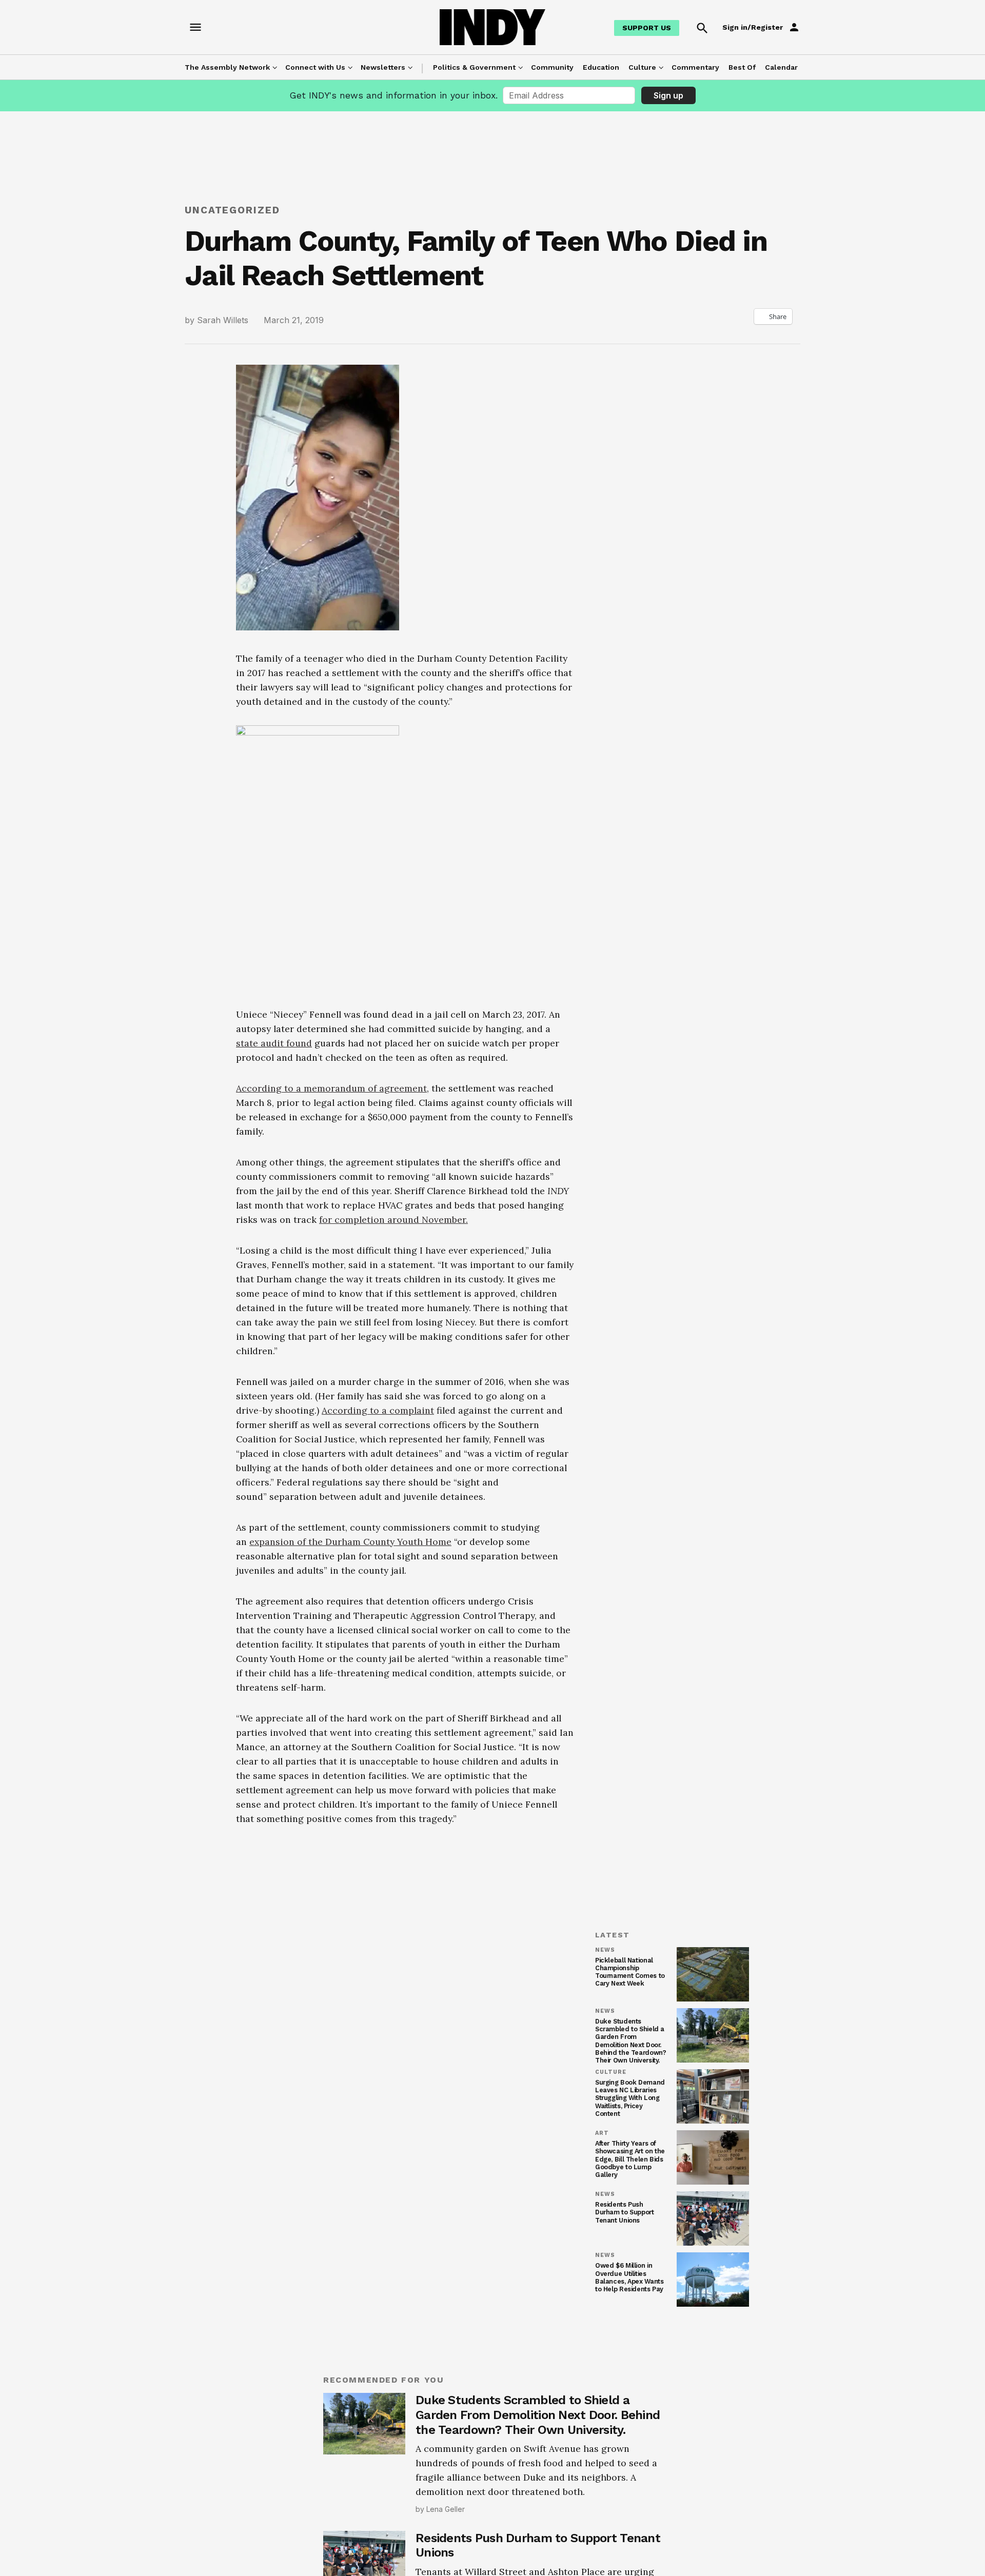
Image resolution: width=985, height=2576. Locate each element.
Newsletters (383, 67)
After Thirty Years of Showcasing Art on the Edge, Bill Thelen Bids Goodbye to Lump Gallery (630, 2159)
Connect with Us (315, 67)
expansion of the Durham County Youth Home (350, 1542)
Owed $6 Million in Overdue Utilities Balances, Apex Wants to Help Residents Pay (629, 2277)
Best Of (742, 67)
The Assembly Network (227, 67)
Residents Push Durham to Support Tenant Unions (625, 2212)
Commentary (695, 67)
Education (601, 67)
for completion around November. (393, 1220)
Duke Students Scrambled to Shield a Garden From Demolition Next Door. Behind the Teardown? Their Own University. (631, 2041)
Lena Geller (446, 2509)
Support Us (647, 28)
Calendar (781, 67)
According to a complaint (378, 1410)
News (605, 1950)
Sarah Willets (223, 320)
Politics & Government (474, 67)
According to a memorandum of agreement (331, 1088)
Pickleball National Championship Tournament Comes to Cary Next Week (630, 1972)
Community (552, 67)
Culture (642, 67)
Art (602, 2133)
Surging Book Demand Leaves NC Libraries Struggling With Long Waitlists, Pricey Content (630, 2098)
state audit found (274, 1043)
